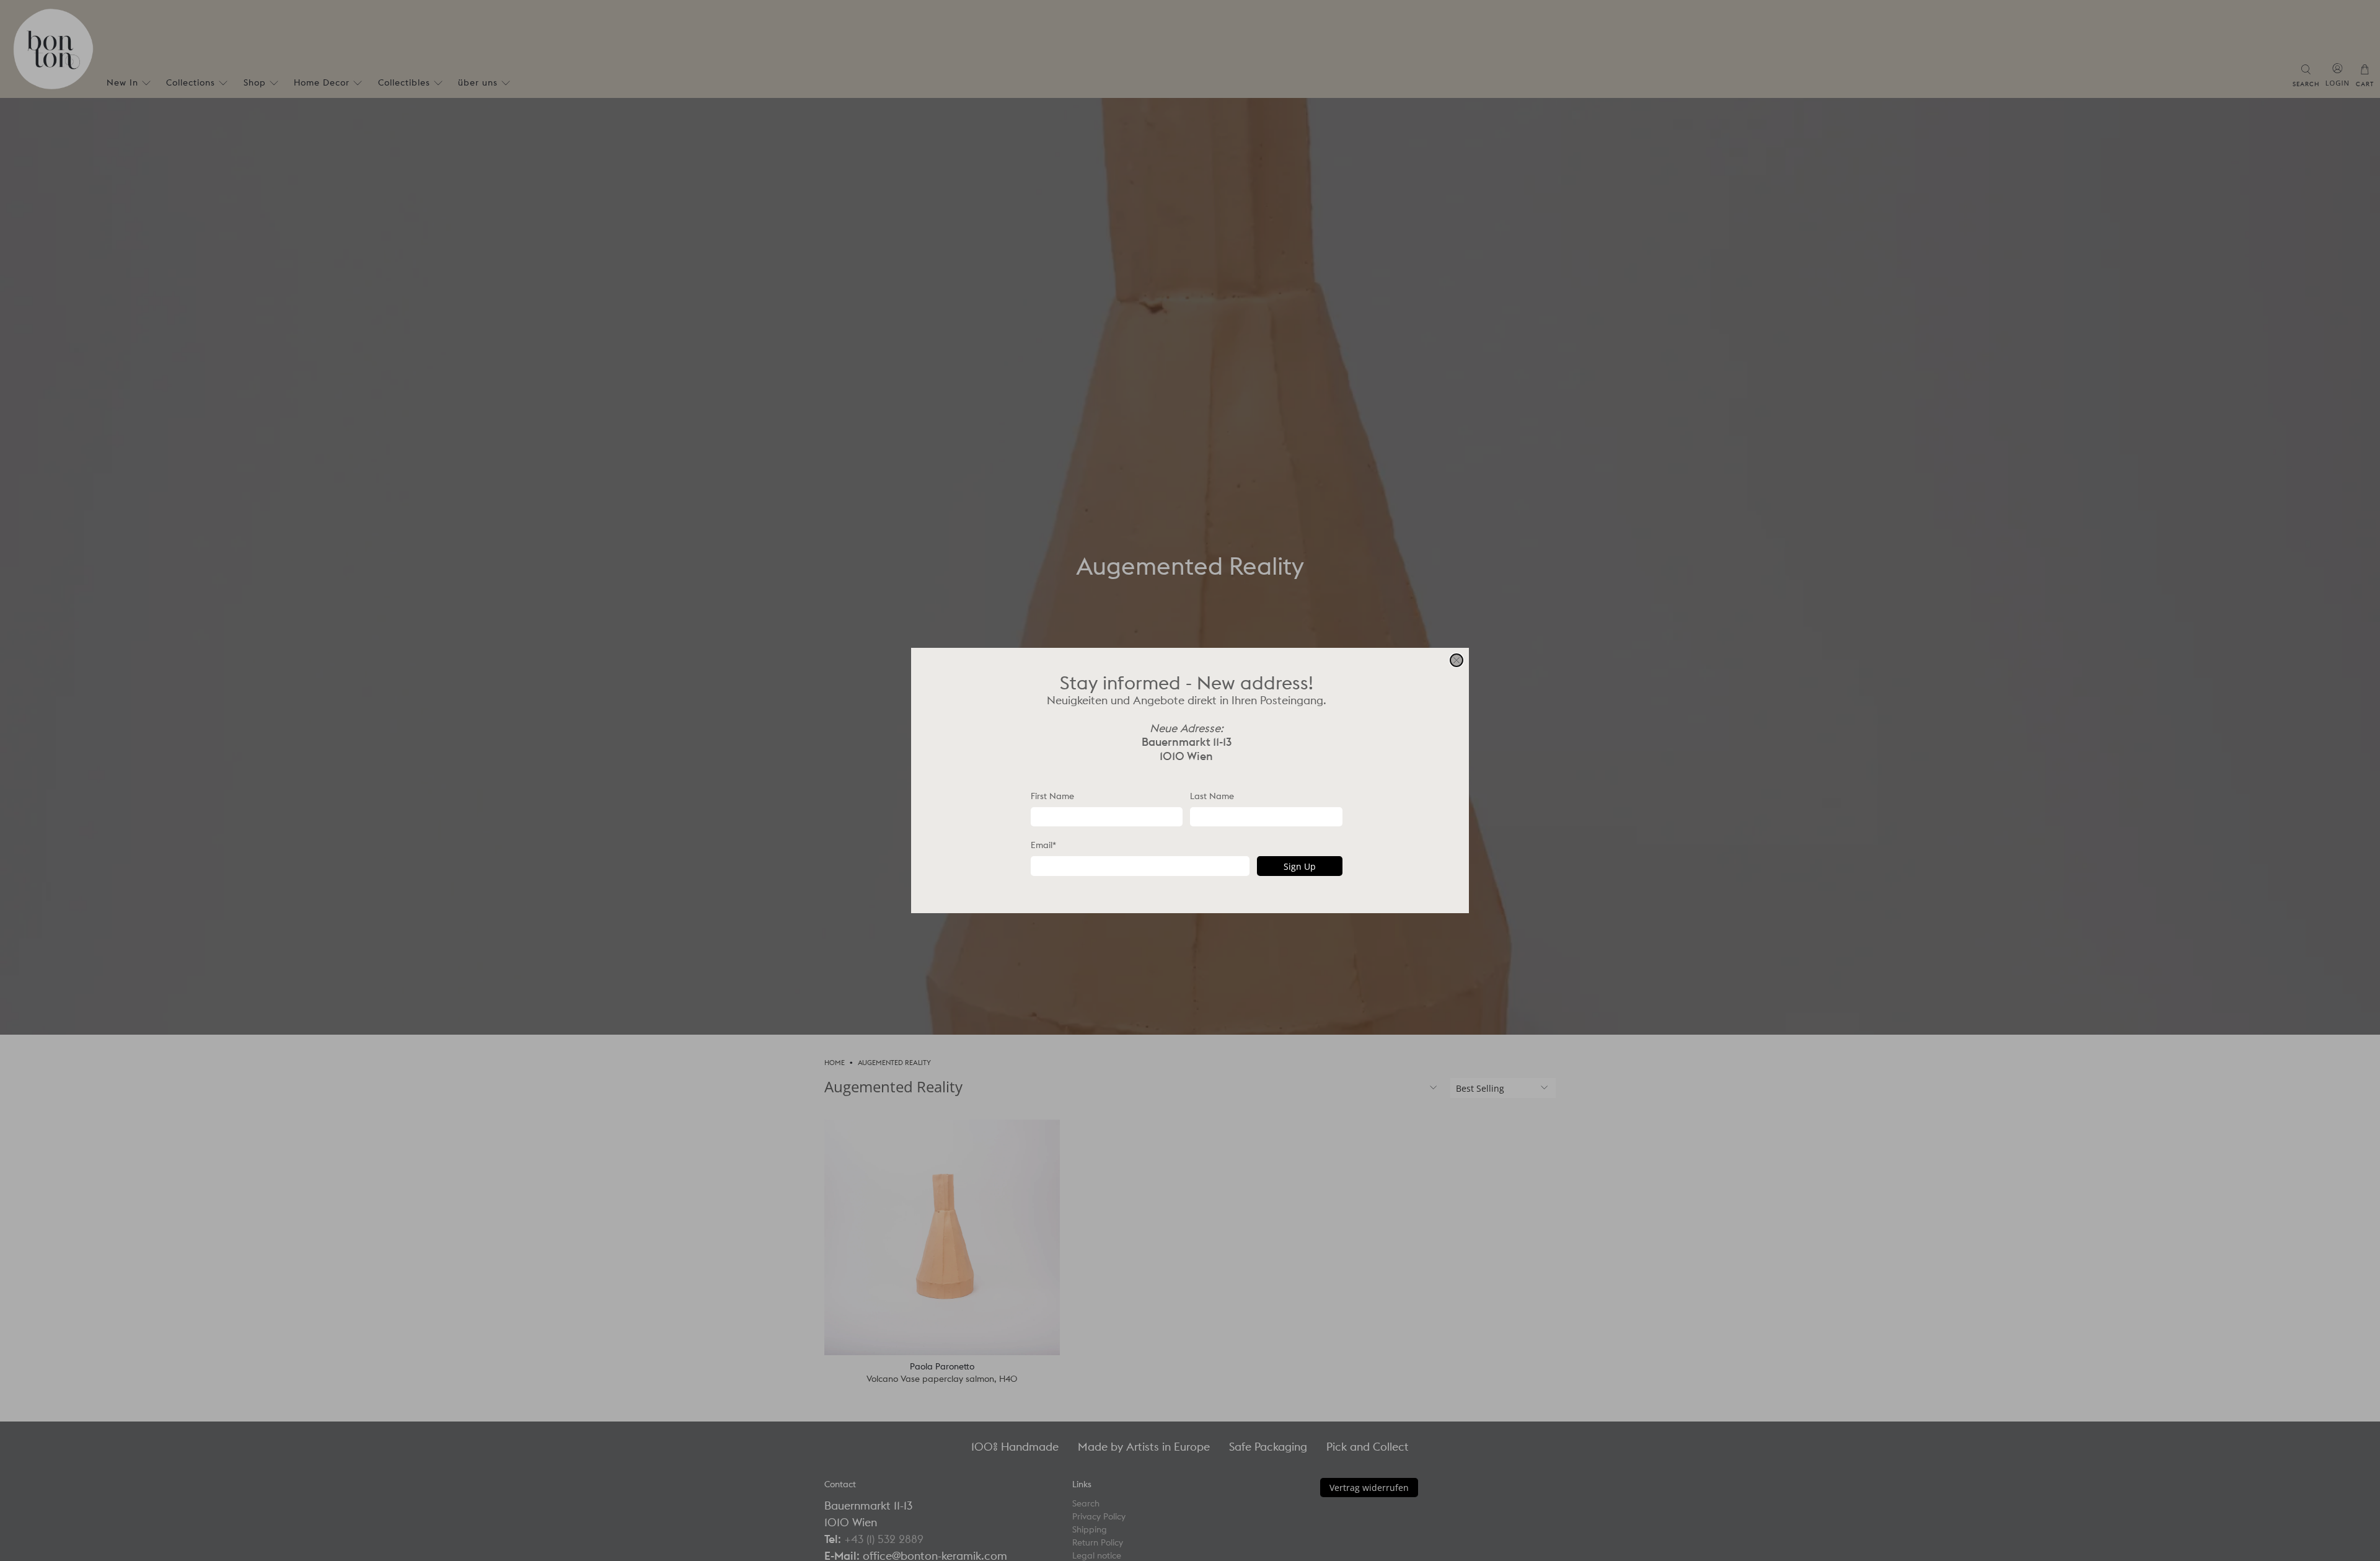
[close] (1457, 660)
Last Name (1212, 796)
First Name (1052, 796)
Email (1043, 845)
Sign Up (1300, 866)
